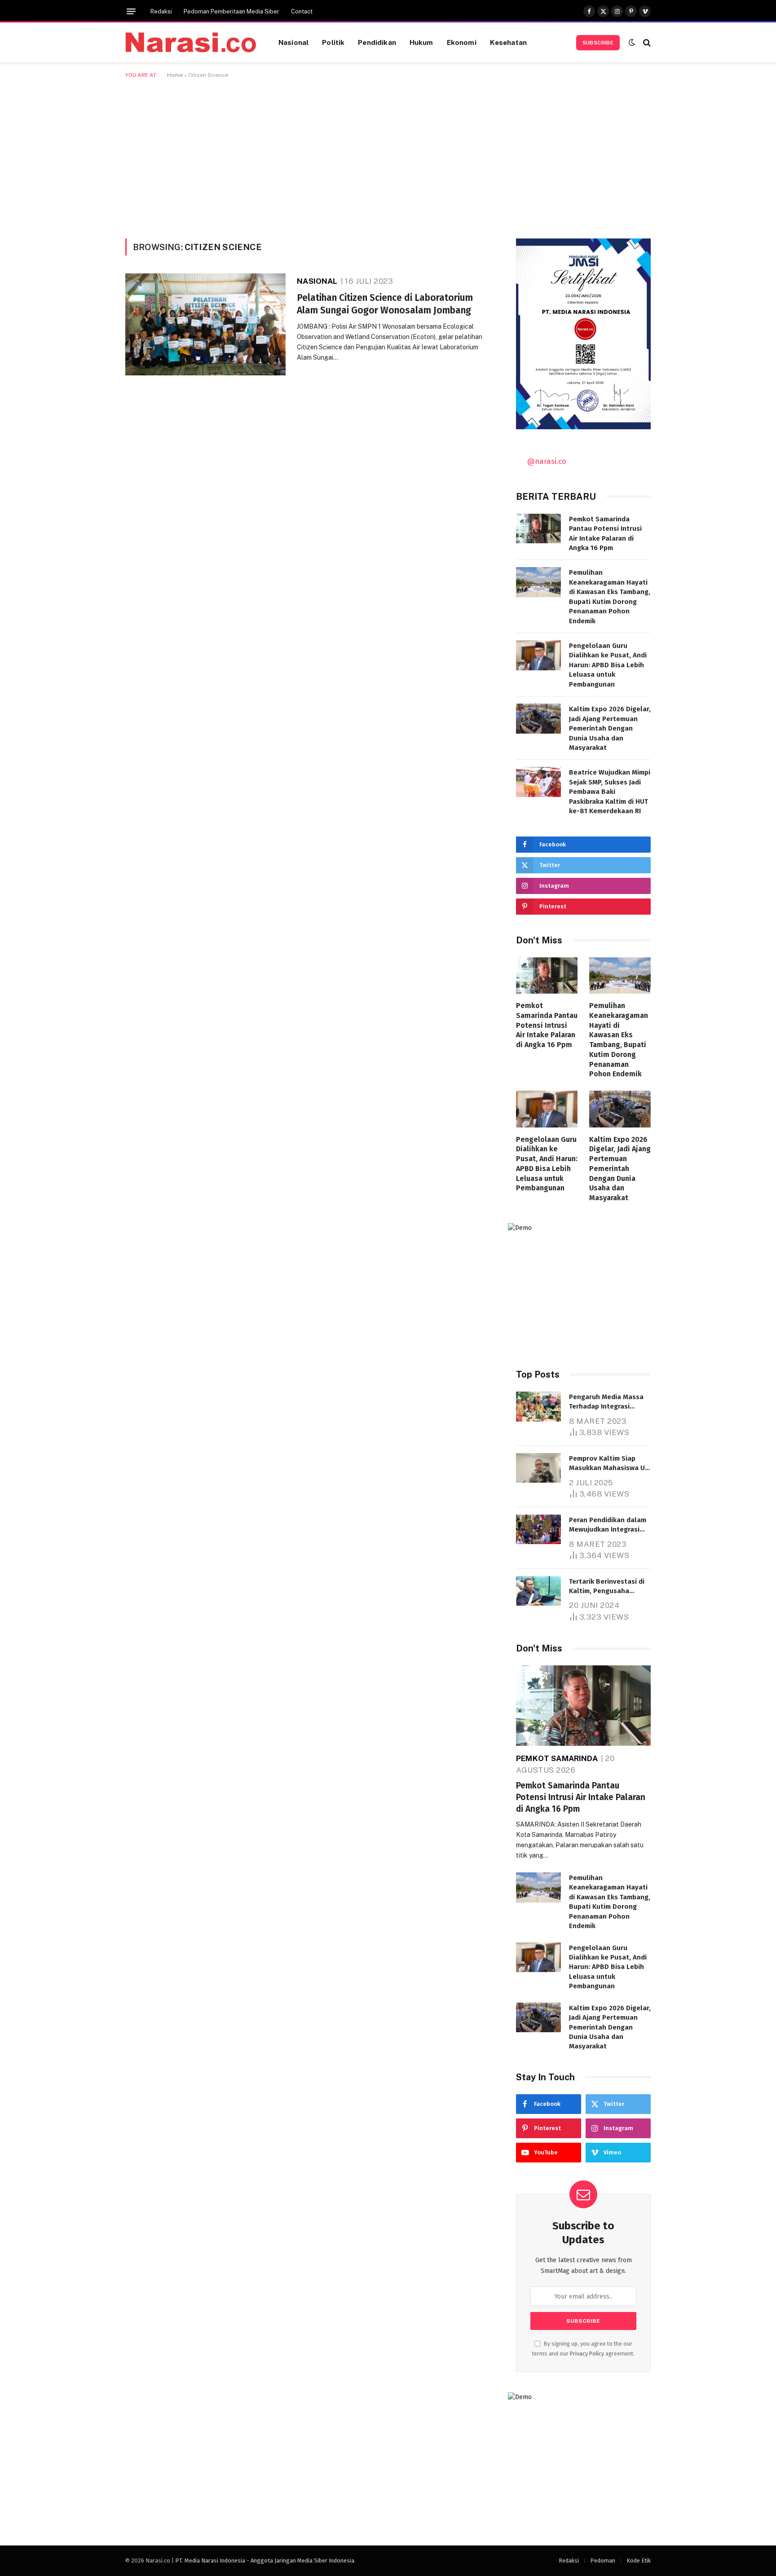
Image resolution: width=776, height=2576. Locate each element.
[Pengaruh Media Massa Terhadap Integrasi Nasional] (538, 1407)
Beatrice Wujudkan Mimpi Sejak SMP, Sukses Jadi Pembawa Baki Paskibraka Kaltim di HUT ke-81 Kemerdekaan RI (610, 792)
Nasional (293, 42)
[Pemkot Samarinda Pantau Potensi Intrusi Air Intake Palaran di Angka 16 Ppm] (538, 529)
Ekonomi (462, 42)
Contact (302, 11)
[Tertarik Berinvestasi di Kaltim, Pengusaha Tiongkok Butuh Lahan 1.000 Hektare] (538, 1591)
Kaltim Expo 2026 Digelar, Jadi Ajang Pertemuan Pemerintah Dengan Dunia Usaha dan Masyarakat (610, 728)
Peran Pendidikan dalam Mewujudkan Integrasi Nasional (608, 1525)
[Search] (646, 42)
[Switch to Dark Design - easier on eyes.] (632, 42)
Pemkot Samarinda (557, 1758)
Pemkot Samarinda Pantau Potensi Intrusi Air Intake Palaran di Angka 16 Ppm (605, 533)
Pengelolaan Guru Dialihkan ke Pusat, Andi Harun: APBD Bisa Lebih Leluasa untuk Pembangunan (608, 665)
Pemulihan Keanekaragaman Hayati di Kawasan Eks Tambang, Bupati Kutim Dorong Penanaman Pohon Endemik (610, 597)
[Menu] (131, 11)
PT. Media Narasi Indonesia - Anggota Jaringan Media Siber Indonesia (265, 2561)
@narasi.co (547, 461)
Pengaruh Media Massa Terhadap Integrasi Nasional (606, 1402)
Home (175, 75)
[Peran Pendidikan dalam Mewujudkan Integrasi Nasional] (538, 1530)
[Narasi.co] (191, 42)
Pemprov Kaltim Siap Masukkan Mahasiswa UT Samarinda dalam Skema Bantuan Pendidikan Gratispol (609, 1464)
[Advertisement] (388, 157)
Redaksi (161, 11)
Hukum (421, 42)
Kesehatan (508, 42)
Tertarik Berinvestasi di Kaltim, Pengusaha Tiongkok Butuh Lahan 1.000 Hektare (607, 1587)
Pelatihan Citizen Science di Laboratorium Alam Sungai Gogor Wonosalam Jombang (385, 304)
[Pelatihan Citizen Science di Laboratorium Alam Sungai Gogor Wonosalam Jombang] (205, 324)
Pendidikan (377, 42)
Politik (333, 42)
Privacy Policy (587, 2354)
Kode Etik (639, 2561)
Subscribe (598, 43)
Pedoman (603, 2561)
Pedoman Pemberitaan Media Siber (231, 11)
